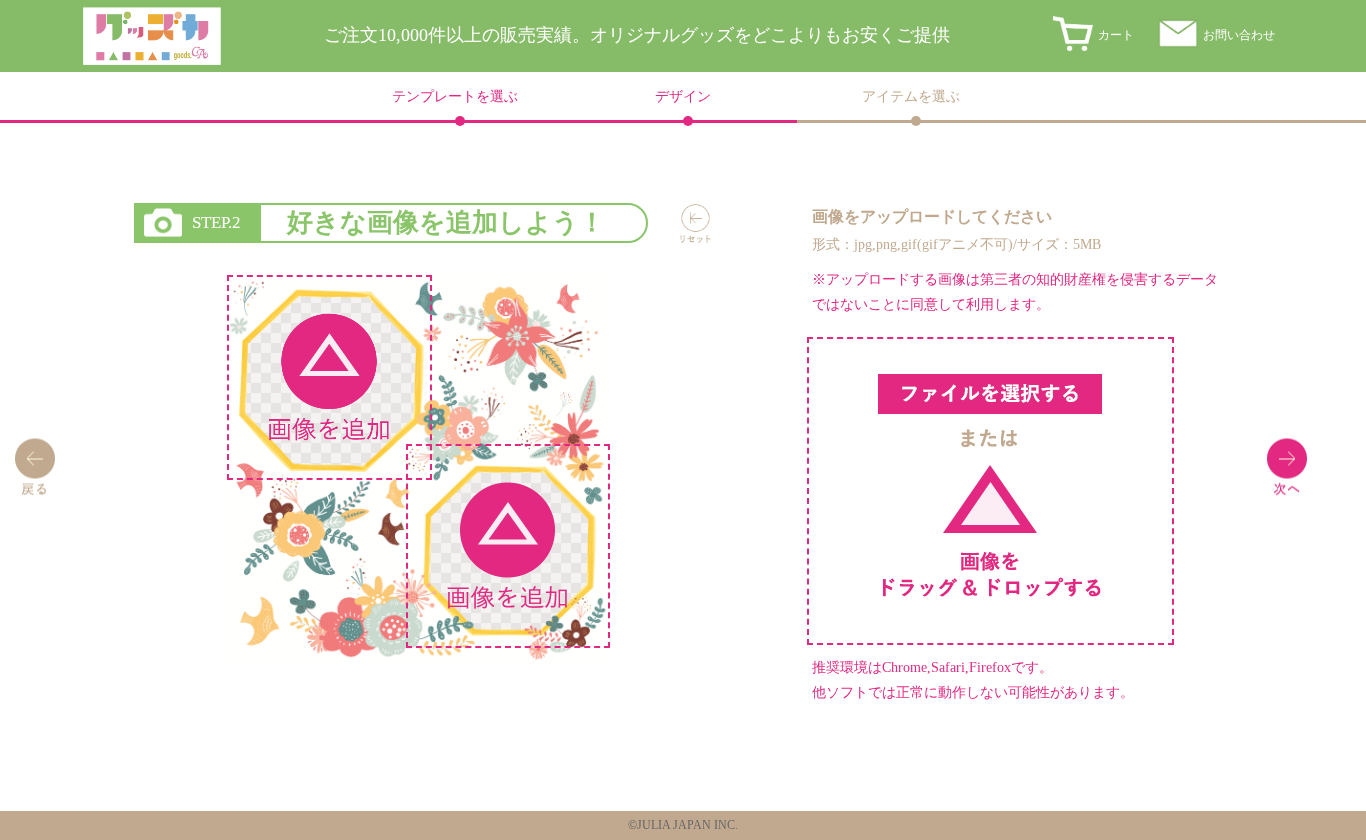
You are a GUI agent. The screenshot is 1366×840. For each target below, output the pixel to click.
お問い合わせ (1239, 35)
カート (1116, 35)
